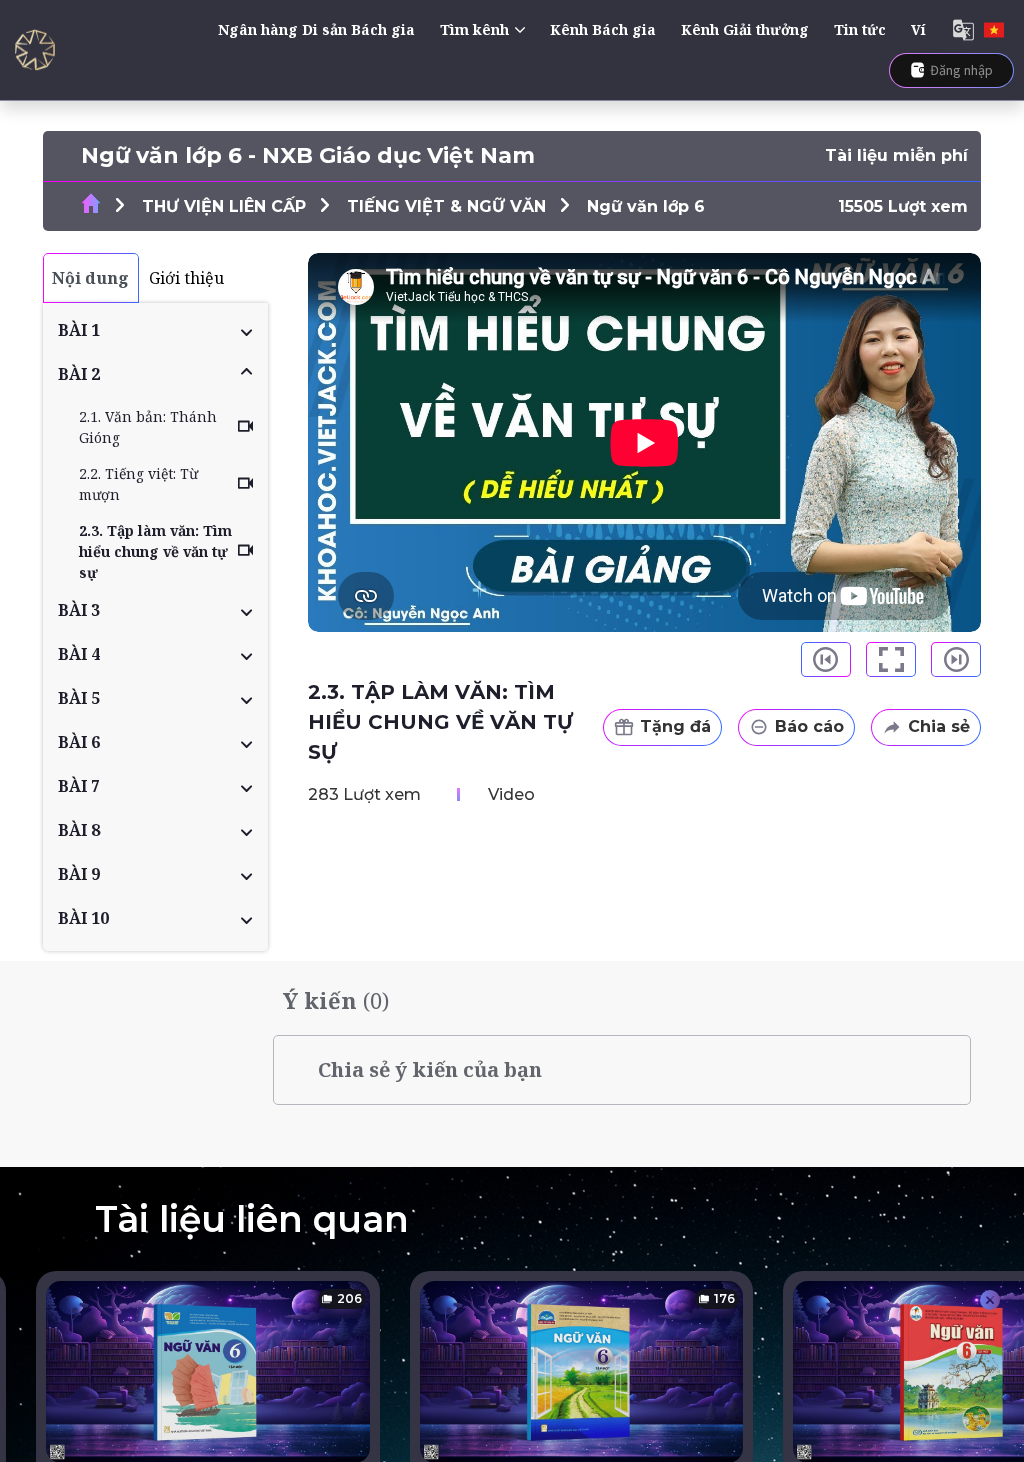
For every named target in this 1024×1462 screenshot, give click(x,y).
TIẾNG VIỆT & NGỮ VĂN (446, 206)
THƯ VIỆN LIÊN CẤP (224, 206)
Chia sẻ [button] (939, 726)
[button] (155, 330)
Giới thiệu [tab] (186, 278)
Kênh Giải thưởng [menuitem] (745, 29)
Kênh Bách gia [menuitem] (603, 29)
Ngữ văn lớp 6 (646, 206)
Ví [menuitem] (918, 29)
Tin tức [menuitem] (860, 29)
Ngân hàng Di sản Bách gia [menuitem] (316, 29)
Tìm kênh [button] (474, 29)
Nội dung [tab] (90, 278)
